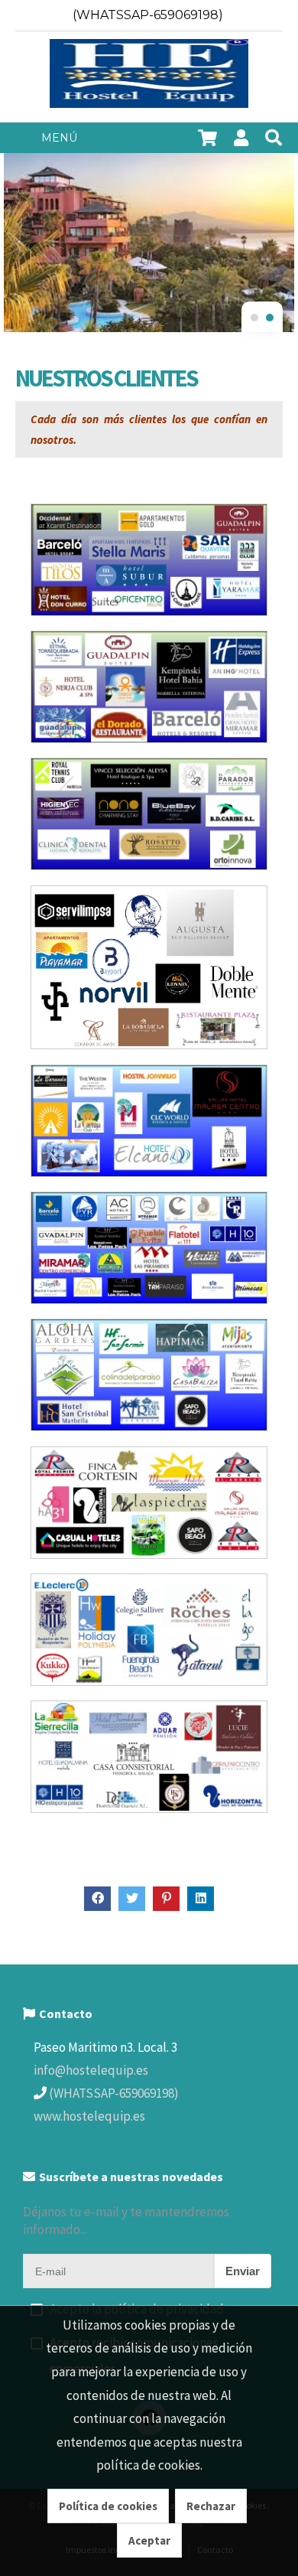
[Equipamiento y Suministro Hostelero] (149, 77)
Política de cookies (108, 2506)
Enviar (243, 2271)
